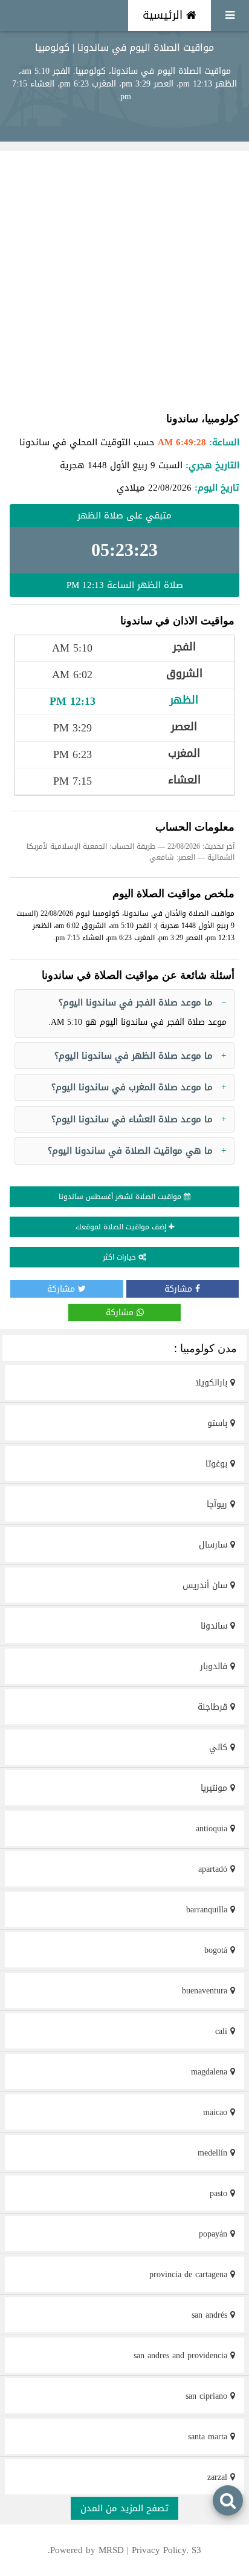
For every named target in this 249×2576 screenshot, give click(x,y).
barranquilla (208, 1910)
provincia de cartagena (190, 2274)
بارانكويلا (213, 1383)
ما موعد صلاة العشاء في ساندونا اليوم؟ (132, 1119)
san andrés (211, 2315)
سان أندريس (206, 1585)
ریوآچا (218, 1504)
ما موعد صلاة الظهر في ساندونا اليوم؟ (134, 1056)
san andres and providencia (182, 2355)
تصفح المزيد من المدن (124, 2508)
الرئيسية (164, 15)
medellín (214, 2153)
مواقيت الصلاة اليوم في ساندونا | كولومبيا (124, 47)
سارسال (215, 1545)
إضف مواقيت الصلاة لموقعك (122, 1227)
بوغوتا (218, 1464)
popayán (215, 2234)
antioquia (213, 1829)
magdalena (211, 2072)
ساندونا (215, 1626)
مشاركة (180, 1289)
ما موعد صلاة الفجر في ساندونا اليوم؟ (136, 1002)
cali (223, 2031)
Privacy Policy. (160, 2550)
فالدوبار (215, 1666)
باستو (219, 1423)
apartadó (214, 1869)
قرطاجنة (214, 1707)
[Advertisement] (124, 281)
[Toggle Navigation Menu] (230, 15)
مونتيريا (215, 1788)
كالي (220, 1747)
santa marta (209, 2437)
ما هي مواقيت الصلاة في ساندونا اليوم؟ (130, 1151)
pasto (220, 2193)
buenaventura (206, 1991)
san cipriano (208, 2396)
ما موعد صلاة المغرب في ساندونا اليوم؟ (132, 1087)
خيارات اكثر (121, 1257)
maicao (217, 2112)
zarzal (219, 2477)
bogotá (217, 1950)
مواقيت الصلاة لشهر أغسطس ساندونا (121, 1197)
